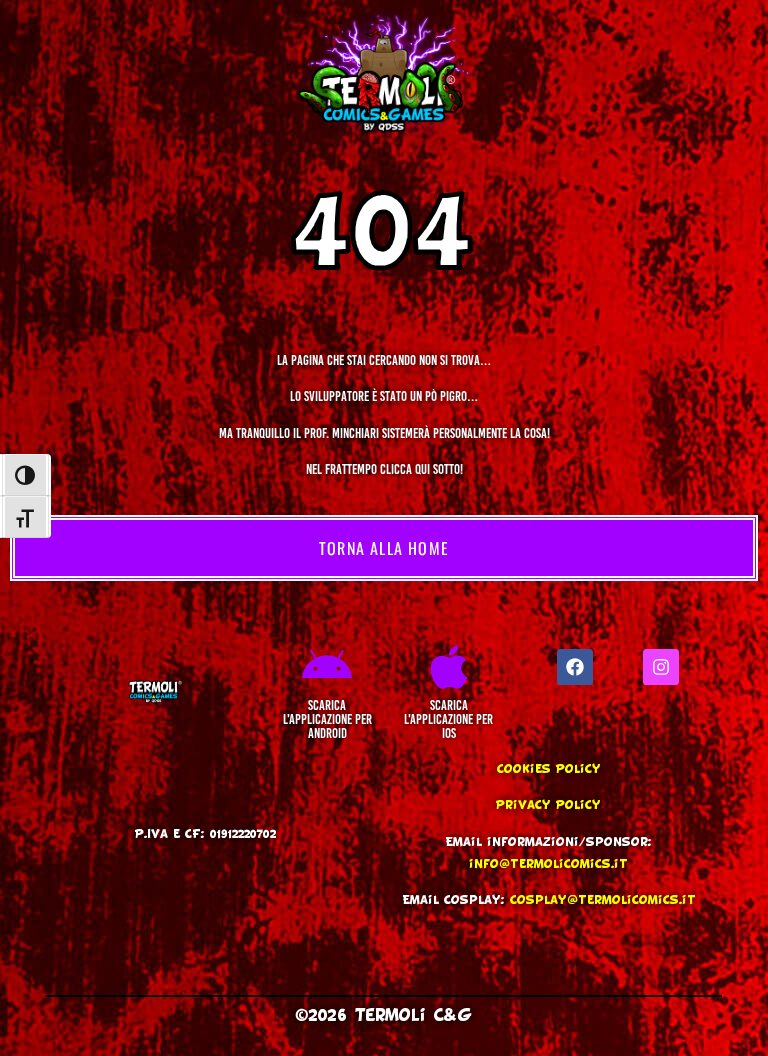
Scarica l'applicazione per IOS (448, 719)
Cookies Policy (549, 769)
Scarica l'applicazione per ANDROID (327, 719)
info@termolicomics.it (548, 864)
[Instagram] (661, 667)
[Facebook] (575, 667)
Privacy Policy (548, 805)
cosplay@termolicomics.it (603, 900)
